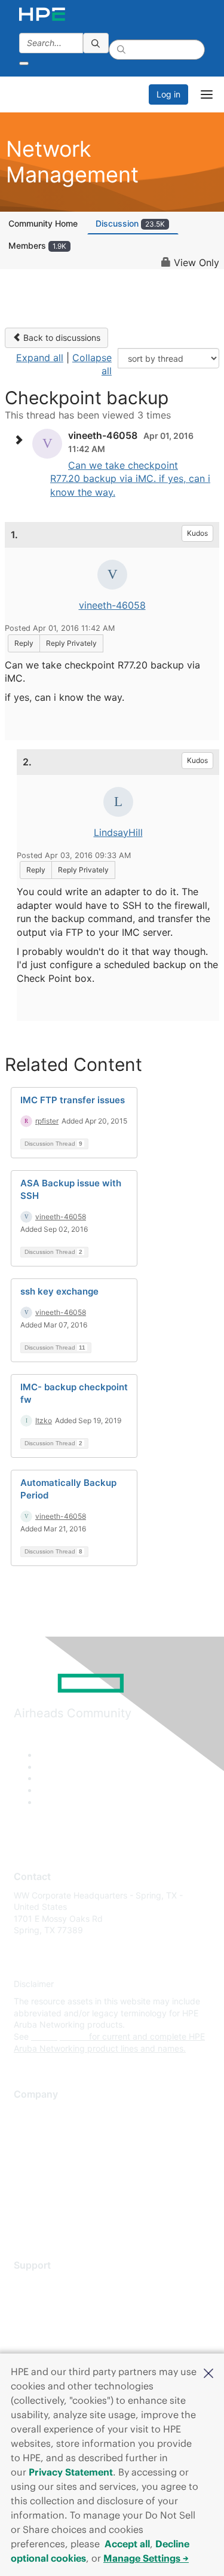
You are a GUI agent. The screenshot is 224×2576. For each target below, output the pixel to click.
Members (37, 245)
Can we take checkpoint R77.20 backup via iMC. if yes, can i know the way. (130, 479)
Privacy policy (41, 2183)
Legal (24, 2219)
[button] (208, 2372)
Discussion (130, 223)
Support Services (47, 2283)
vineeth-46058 (112, 605)
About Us (32, 2113)
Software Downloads (54, 2337)
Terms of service (46, 2201)
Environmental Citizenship (64, 2166)
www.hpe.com (59, 2036)
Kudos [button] (197, 533)
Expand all (40, 358)
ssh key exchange (59, 1291)
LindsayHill (118, 832)
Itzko (44, 1420)
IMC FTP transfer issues (73, 1100)
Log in (168, 94)
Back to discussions (61, 338)
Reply (24, 643)
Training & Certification (58, 2319)
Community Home (43, 223)
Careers (29, 2130)
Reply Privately (71, 643)
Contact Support (46, 2301)
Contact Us (36, 2148)
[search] (96, 43)
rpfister (47, 1121)
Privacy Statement (71, 2472)
